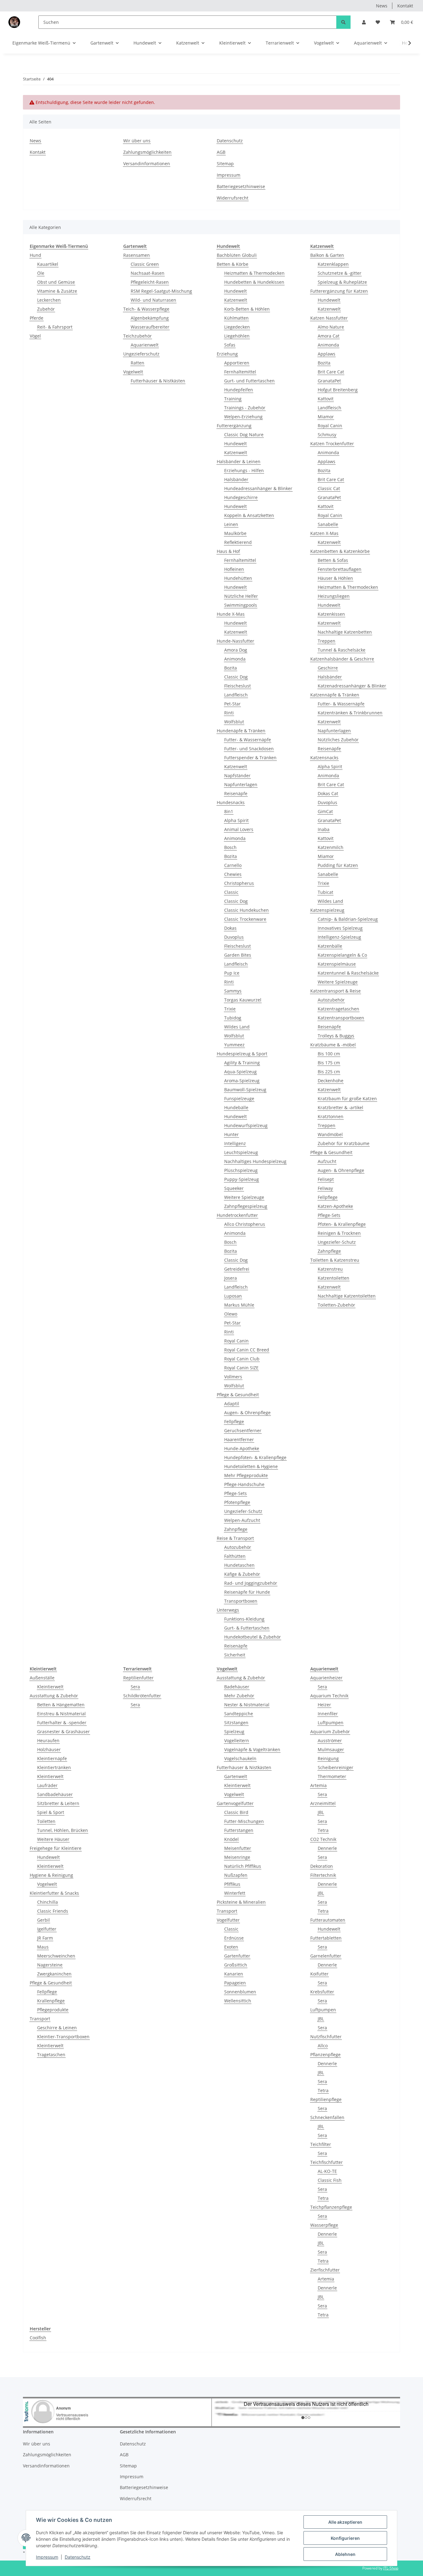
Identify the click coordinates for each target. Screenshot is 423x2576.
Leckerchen (49, 300)
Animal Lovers (239, 829)
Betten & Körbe (233, 264)
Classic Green (145, 264)
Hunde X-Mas (231, 614)
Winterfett (235, 1893)
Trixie (230, 1009)
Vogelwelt (133, 372)
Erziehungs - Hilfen (244, 470)
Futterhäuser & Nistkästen (158, 381)
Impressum (47, 2557)
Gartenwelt (236, 1776)
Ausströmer (330, 1740)
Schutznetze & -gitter (340, 273)
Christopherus (239, 883)
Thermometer (332, 1776)
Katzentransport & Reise (336, 991)
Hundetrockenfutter (237, 1215)
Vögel (35, 336)
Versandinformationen (147, 164)
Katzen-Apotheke (335, 1206)
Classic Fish (330, 2180)
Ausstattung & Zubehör (54, 1696)
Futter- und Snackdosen (249, 749)
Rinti (229, 713)
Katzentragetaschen (338, 1009)
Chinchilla (48, 1902)
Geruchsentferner (243, 1430)
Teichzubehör (137, 336)
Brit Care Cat (331, 372)
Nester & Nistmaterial (247, 1705)
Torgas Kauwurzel (243, 1000)
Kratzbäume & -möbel (333, 1045)
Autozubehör (238, 1547)
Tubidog (233, 1018)
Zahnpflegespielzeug (246, 1206)
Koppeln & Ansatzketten (249, 515)
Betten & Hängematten (61, 1705)
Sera (135, 1687)
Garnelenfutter (326, 1956)
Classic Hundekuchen (246, 910)
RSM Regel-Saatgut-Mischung (161, 291)
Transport (40, 2019)
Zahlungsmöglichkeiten (147, 152)
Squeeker (234, 1188)
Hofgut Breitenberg (338, 390)
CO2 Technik (323, 1839)
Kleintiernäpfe (52, 1758)
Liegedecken (237, 327)
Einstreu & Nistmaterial (61, 1714)
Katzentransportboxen (341, 1018)
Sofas (230, 345)
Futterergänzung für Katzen (339, 291)
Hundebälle (236, 1107)
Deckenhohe (331, 1081)
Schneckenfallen (327, 2117)
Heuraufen (48, 1740)
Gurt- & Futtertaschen (247, 1628)
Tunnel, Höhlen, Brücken (63, 1830)
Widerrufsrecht (233, 198)
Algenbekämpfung (150, 318)
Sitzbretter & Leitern (58, 1803)
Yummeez (234, 1045)
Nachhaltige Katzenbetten (345, 632)
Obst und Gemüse (56, 282)
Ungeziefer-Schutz (243, 1511)
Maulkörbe (235, 533)
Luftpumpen (331, 1723)
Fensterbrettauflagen (340, 569)
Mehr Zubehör (239, 1696)
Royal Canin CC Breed (247, 1350)
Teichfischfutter (327, 2162)
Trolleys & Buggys (336, 1036)
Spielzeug (234, 1732)
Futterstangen (239, 1830)
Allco (323, 2046)
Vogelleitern (237, 1740)
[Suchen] (343, 22)
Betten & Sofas (333, 560)
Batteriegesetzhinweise (241, 186)
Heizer (324, 1705)
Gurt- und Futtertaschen (249, 381)
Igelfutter (47, 1929)
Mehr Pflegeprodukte (246, 1475)
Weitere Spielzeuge (244, 1197)
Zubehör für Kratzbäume (344, 1143)
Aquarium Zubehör (330, 1732)
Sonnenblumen (240, 1992)
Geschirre (328, 668)
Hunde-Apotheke (242, 1448)
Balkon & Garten (327, 255)
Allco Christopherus (245, 1224)
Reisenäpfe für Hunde (247, 1592)
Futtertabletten (326, 1938)
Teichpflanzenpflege (331, 2207)
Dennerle (327, 1848)
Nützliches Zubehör (338, 740)
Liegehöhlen (237, 336)
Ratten (137, 363)
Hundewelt (235, 291)
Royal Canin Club (242, 1359)
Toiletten (46, 1821)
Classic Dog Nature (244, 435)
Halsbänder (236, 479)
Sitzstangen (236, 1723)
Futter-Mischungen (244, 1821)
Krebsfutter (322, 1992)
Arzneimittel (323, 1803)
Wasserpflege (324, 2225)
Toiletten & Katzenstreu (335, 1260)
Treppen (327, 641)
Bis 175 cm (329, 1063)
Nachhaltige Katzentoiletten (347, 1296)
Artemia (318, 1785)
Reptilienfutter (138, 1678)
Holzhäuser (49, 1749)
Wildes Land (237, 1027)
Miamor (326, 417)
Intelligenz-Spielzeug (339, 937)
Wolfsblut (234, 722)
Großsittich (236, 1965)
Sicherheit (235, 1655)
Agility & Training (242, 1063)
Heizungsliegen (334, 596)
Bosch (230, 847)
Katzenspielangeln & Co (342, 955)
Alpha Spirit (236, 820)
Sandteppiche (239, 1714)
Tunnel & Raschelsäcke (342, 650)
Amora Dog (236, 650)
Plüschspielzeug (241, 1170)
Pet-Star (232, 704)
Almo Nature (331, 327)
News (382, 6)
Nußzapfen (236, 1875)
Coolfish (38, 2338)
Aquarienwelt (145, 345)
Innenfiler (328, 1714)
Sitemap (225, 164)
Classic (231, 892)
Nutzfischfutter (326, 2037)
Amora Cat (329, 336)
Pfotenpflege (237, 1502)
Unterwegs (228, 1610)
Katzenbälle (330, 946)
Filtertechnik (323, 1875)
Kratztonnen (331, 1116)
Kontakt (405, 6)
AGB (221, 152)
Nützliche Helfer (241, 596)
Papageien (235, 1983)
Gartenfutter (237, 1956)
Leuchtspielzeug (241, 1152)
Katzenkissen (331, 614)
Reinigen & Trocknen (339, 1233)
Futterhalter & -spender (62, 1723)
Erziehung (227, 354)
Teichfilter (321, 2144)
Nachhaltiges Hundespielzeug (255, 1161)
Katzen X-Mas (324, 533)
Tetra (323, 1830)
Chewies (233, 874)
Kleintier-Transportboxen (63, 2037)
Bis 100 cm (329, 1054)
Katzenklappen (333, 264)
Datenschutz (78, 2557)
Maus (43, 1947)
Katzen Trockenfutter (332, 444)
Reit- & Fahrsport (55, 327)
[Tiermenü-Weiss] (14, 22)
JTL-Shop (391, 2568)
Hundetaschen (239, 1565)
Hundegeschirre (241, 497)
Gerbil (44, 1920)
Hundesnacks (231, 802)
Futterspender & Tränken (250, 758)
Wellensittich (238, 2001)
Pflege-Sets (235, 1493)
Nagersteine (50, 1965)
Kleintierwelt (50, 1687)
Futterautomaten (328, 1920)
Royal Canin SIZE (241, 1368)
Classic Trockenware (245, 919)
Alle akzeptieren (345, 2522)
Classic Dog (236, 677)
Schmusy (327, 435)
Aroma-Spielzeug (242, 1081)
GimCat (325, 811)
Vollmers (233, 1377)
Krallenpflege (51, 2001)
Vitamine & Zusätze (57, 291)
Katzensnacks (324, 758)
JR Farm (45, 1938)
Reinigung (328, 1758)
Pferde (37, 318)
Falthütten (235, 1556)
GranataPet (329, 381)
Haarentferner (239, 1439)
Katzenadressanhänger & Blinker (352, 686)
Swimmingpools (241, 605)
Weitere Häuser (53, 1839)
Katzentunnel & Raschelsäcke (348, 973)
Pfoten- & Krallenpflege (342, 1224)
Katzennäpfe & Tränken (335, 695)
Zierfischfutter (325, 2270)
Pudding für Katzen (338, 865)
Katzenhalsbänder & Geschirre (342, 659)
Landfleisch (236, 695)
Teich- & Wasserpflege (146, 309)
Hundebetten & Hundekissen (254, 282)
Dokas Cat (328, 793)
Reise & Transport (235, 1538)
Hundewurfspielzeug (246, 1125)
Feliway (325, 1188)
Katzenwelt (236, 300)
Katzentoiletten (334, 1278)
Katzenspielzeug (327, 910)
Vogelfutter (228, 1920)
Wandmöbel (330, 1134)
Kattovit (326, 399)
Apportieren (237, 363)
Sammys (233, 991)
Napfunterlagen (241, 784)
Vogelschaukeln (240, 1758)
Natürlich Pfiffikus (243, 1866)
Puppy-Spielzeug (242, 1179)
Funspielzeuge (239, 1098)
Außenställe (42, 1678)
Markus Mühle (239, 1305)
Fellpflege (234, 1422)
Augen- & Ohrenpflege (247, 1413)
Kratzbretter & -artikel (340, 1107)
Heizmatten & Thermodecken (254, 273)
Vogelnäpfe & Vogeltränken (252, 1749)
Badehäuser (237, 1687)
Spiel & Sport (51, 1812)
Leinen (231, 524)
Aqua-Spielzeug (240, 1072)
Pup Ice (232, 973)
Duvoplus (234, 937)
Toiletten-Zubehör (336, 1305)
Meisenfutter (238, 1848)
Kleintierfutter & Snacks (54, 1893)
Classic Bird (236, 1812)
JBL (321, 1812)
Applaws (327, 354)
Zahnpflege (236, 1529)
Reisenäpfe (236, 793)
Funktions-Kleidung (244, 1619)
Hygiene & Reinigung (51, 1875)
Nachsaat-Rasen (148, 273)
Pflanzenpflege (325, 2055)
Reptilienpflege (326, 2099)
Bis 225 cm (329, 1072)
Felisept (326, 1179)
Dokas (230, 928)
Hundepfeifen (239, 390)
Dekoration (322, 1866)
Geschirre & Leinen (57, 2028)
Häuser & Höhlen (335, 578)
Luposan (233, 1296)
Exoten (231, 1947)
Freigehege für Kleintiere (56, 1848)
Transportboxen (241, 1601)
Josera (231, 1278)
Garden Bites (238, 955)
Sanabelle (328, 524)
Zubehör (46, 309)
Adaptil (232, 1404)
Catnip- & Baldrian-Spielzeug (348, 919)
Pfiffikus (232, 1884)
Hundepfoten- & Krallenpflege (255, 1457)
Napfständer (237, 775)
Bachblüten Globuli (237, 255)
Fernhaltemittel (240, 372)
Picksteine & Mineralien (241, 1902)
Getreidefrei (237, 1269)
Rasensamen (137, 255)
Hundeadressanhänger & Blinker (258, 488)
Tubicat (325, 892)
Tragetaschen (51, 2055)
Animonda (235, 659)
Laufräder (47, 1785)
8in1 (229, 811)
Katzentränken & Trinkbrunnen (350, 713)
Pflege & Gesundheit (238, 1395)
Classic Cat (329, 488)
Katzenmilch (331, 847)
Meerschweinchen (56, 1956)
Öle (41, 273)
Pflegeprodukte (53, 2010)
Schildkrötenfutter (142, 1696)
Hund (35, 255)
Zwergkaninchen (54, 1974)
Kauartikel (48, 264)
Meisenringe (237, 1857)
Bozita (231, 668)
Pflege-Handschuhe (244, 1484)
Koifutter (319, 1974)
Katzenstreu (330, 1269)
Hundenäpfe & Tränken (241, 731)
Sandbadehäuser (55, 1794)
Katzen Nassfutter (329, 318)
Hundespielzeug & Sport (242, 1054)
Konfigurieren (345, 2538)
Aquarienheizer (326, 1678)
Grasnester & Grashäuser (63, 1732)
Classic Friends (53, 1911)
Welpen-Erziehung (243, 417)
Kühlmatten (236, 318)
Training (233, 399)
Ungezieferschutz (141, 354)
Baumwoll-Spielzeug (245, 1090)
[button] (364, 22)
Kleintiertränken (54, 1767)
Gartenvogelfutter (235, 1803)
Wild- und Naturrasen (153, 300)
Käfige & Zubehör (242, 1574)
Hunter (231, 1134)
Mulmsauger (331, 1749)
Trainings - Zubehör (245, 408)
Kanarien (234, 1974)
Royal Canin (236, 1341)
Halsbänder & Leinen (239, 461)
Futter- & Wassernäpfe (248, 740)
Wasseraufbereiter (150, 327)
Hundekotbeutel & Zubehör (253, 1637)
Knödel (231, 1839)
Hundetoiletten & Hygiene (251, 1466)
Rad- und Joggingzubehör (251, 1583)
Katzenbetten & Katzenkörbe (340, 551)
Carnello (233, 865)
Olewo (231, 1314)
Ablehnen (345, 2554)
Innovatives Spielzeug (340, 928)
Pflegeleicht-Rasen (150, 282)
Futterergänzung (234, 426)
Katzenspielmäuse (337, 964)
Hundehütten (238, 578)
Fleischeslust (238, 686)
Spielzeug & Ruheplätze (342, 282)
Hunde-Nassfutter (235, 641)
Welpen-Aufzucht (242, 1520)
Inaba (324, 829)
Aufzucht (327, 1161)
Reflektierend (238, 542)
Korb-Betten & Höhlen (247, 309)
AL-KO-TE (327, 2171)
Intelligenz (235, 1143)
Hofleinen (234, 569)
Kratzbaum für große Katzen (347, 1098)
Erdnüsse (234, 1938)
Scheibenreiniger (336, 1767)
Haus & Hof (228, 551)
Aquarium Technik (329, 1696)
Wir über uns (137, 141)
